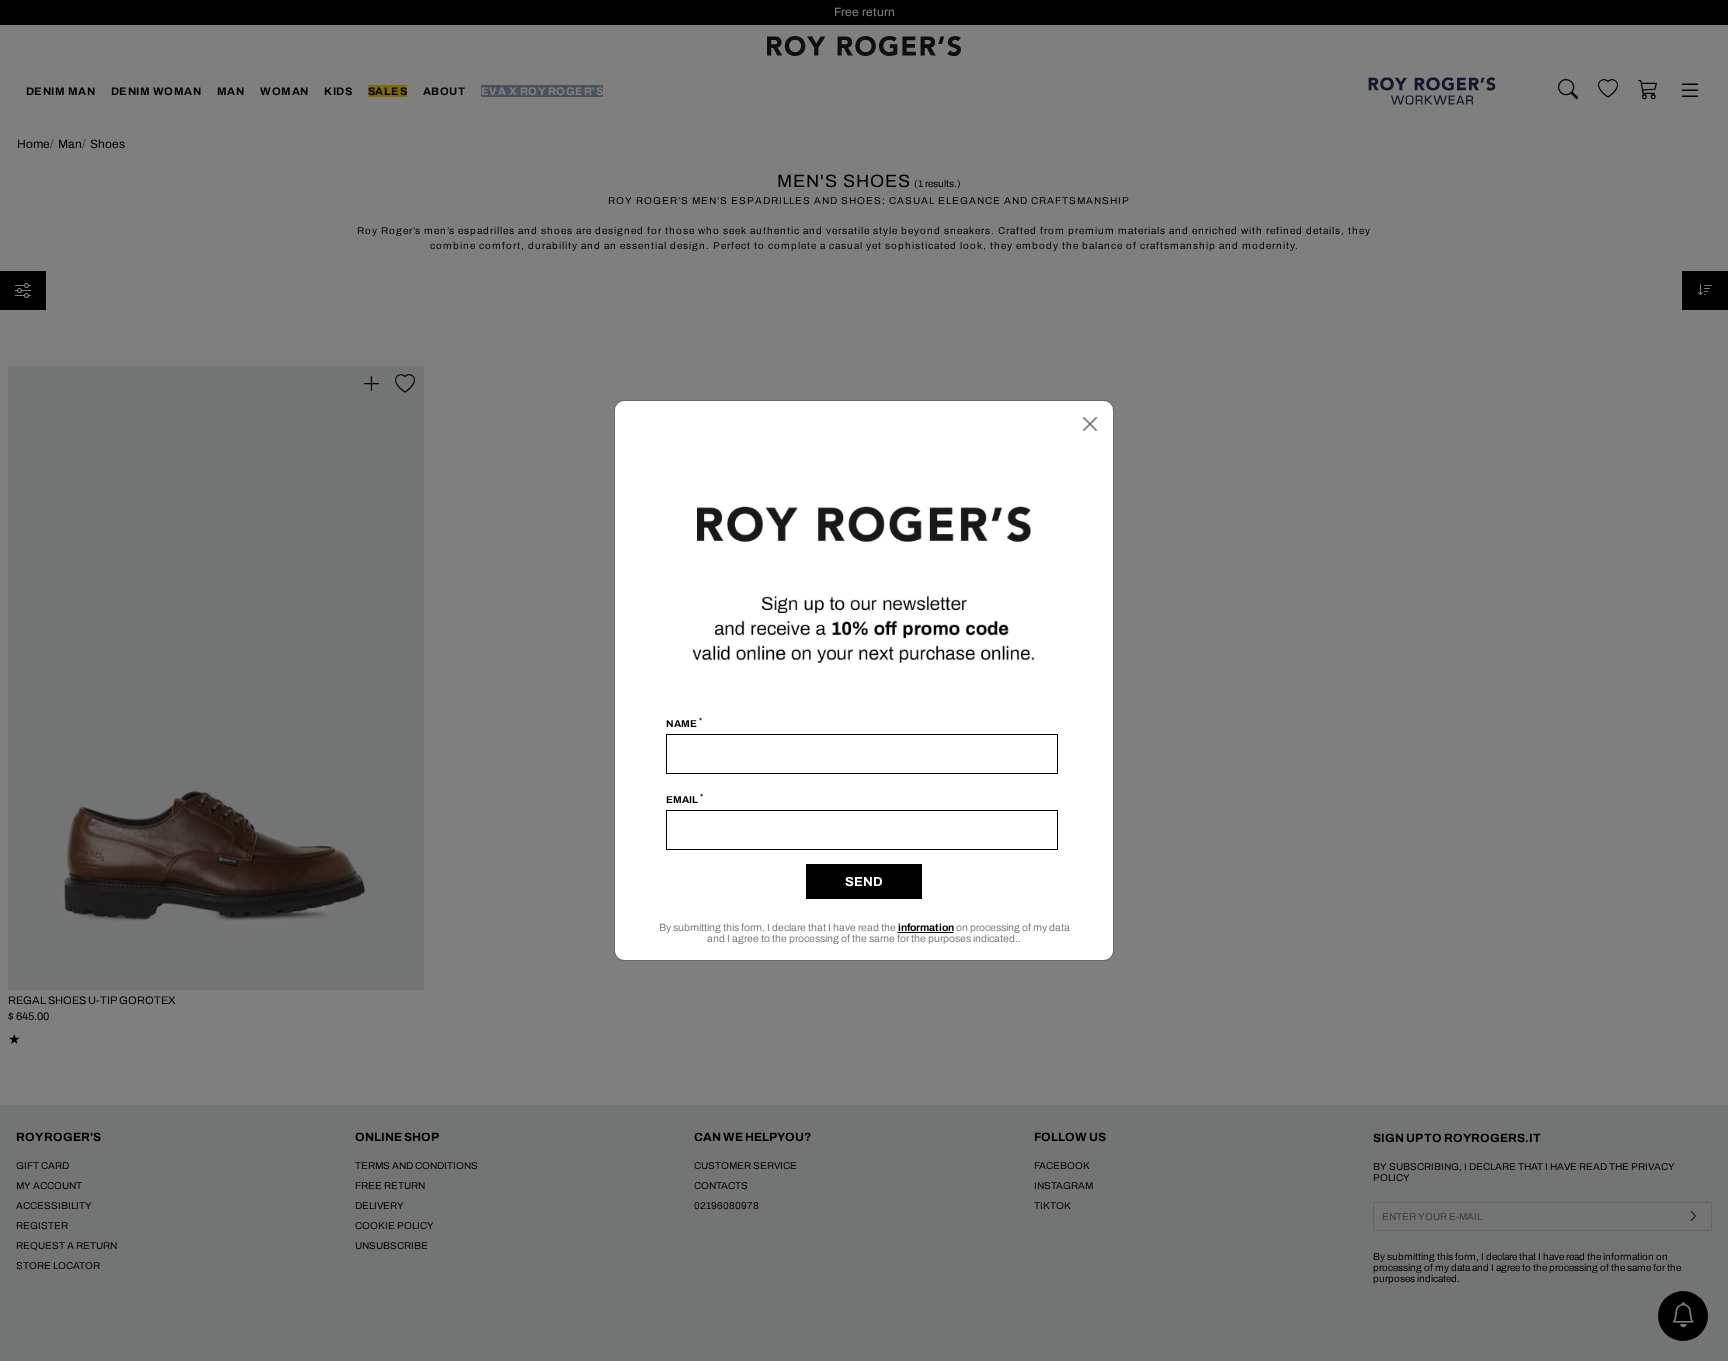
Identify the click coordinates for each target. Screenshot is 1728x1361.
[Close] (1090, 424)
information (926, 927)
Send (864, 882)
